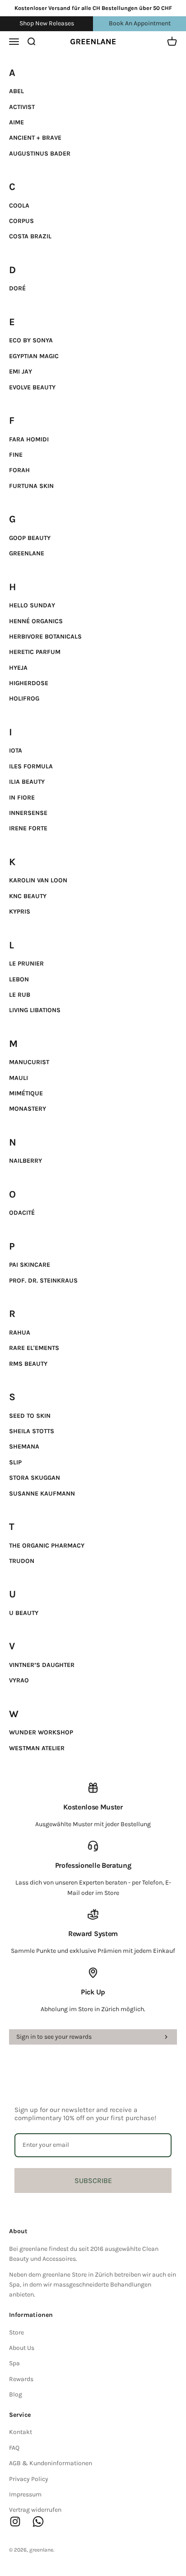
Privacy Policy (29, 2479)
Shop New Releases (47, 23)
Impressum (25, 2494)
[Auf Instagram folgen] (15, 2522)
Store (16, 2332)
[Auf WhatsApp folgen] (38, 2522)
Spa (14, 2363)
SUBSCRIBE (93, 2181)
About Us (22, 2348)
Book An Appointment (140, 23)
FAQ (14, 2448)
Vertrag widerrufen (35, 2510)
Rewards (21, 2379)
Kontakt (21, 2432)
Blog (16, 2394)
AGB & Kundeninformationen (51, 2463)
